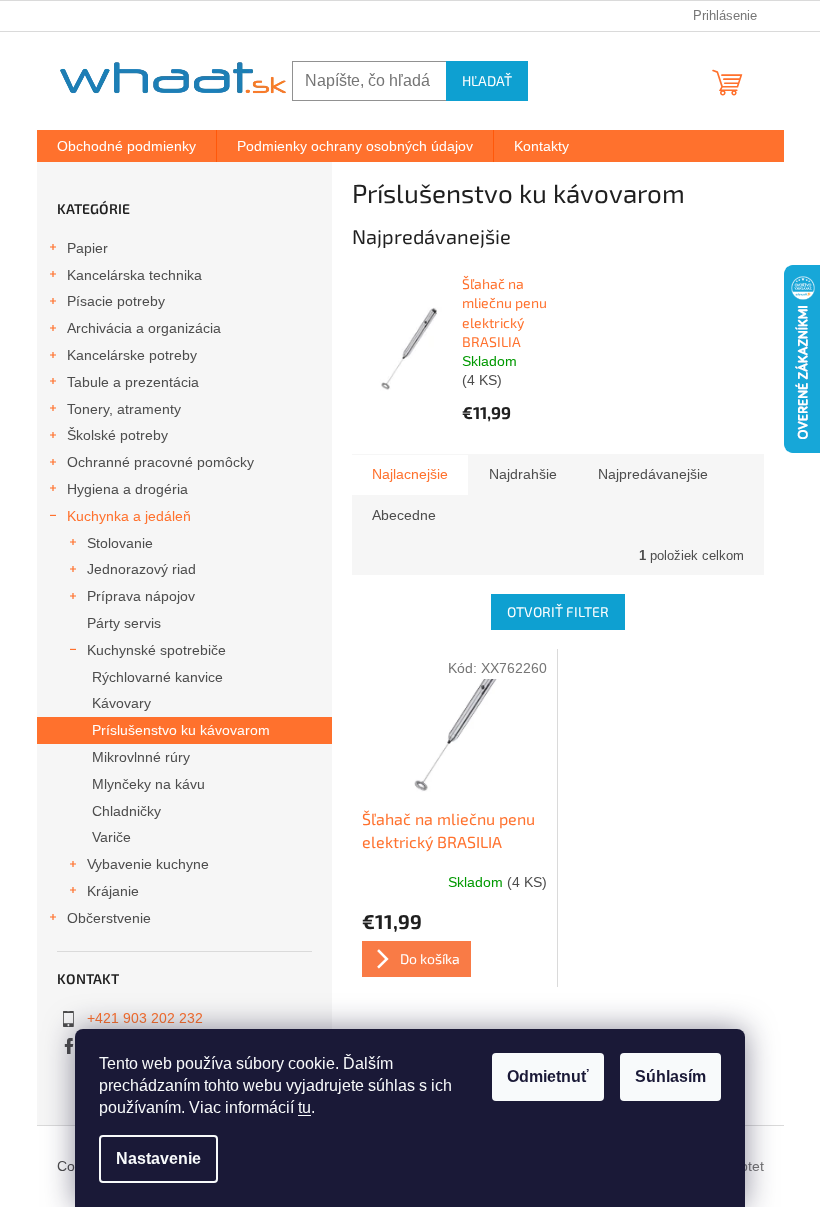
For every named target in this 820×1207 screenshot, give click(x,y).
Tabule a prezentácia (133, 382)
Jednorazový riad (141, 569)
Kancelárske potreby (132, 355)
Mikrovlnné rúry (141, 757)
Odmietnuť (548, 1076)
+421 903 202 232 (145, 1018)
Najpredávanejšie (653, 474)
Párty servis (124, 623)
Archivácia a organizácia (144, 328)
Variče (111, 837)
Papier (87, 248)
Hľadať (487, 80)
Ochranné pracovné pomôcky (160, 462)
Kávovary (121, 703)
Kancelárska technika (134, 275)
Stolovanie (120, 543)
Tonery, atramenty (124, 409)
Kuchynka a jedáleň (129, 516)
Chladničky (126, 811)
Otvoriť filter (558, 611)
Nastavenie (158, 1158)
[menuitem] (126, 146)
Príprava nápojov (141, 596)
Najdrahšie (523, 474)
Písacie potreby (116, 301)
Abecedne (404, 515)
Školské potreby (117, 435)
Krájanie (113, 891)
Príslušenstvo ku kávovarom (181, 730)
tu (304, 1107)
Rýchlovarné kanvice (157, 677)
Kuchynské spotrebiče (156, 650)
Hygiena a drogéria (127, 489)
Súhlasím (670, 1076)
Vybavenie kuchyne (148, 864)
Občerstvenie (109, 918)
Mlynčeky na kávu (148, 784)
